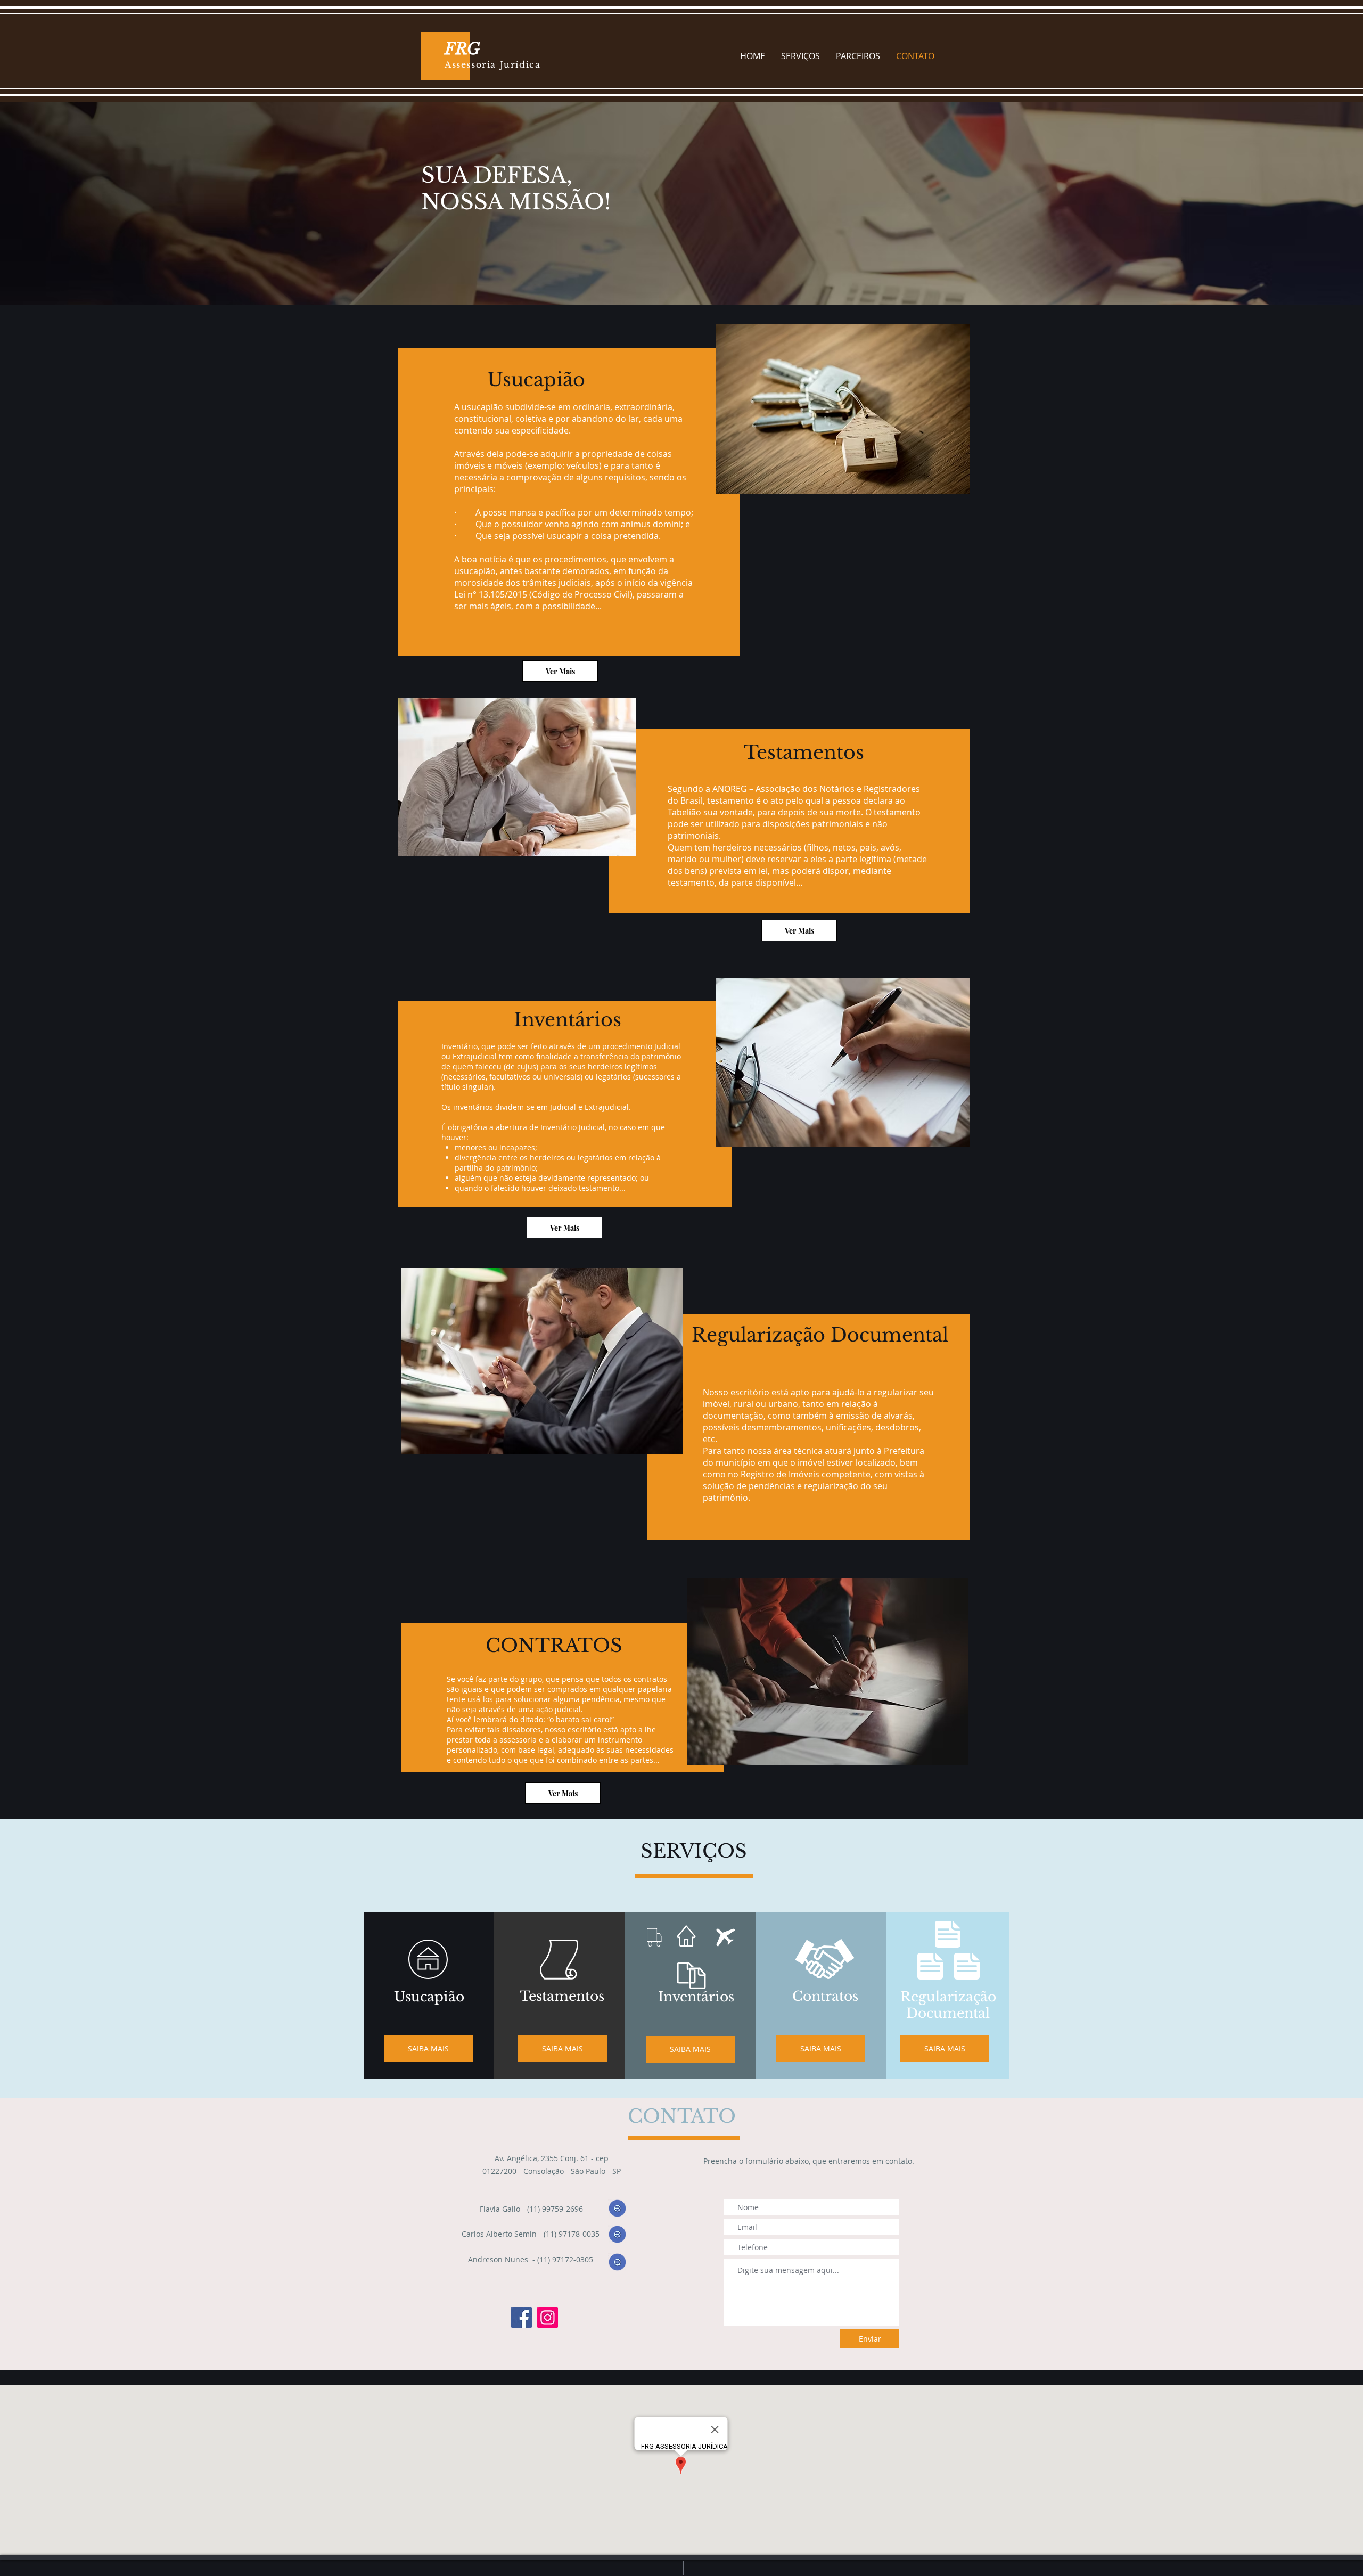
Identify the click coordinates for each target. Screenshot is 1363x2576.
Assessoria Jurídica (492, 64)
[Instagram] (548, 2317)
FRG (464, 49)
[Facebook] (522, 2317)
